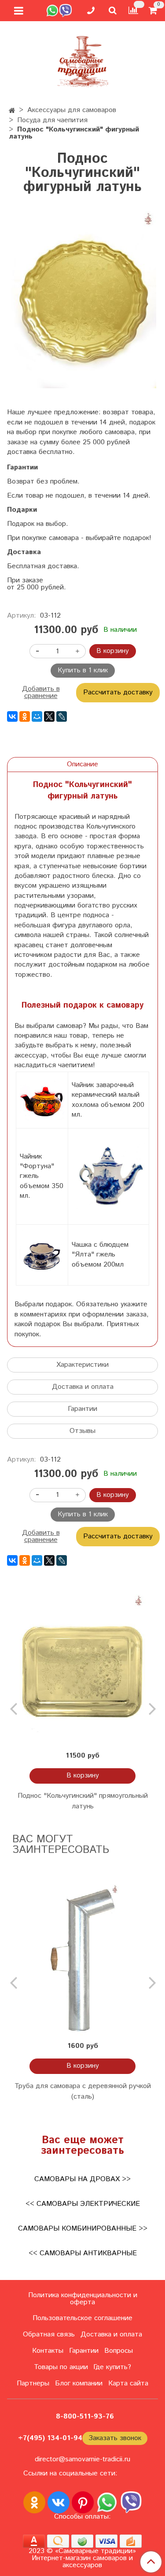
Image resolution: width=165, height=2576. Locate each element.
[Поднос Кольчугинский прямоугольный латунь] (82, 1670)
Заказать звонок (115, 2438)
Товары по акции (61, 2367)
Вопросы (119, 2351)
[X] (49, 716)
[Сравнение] (133, 10)
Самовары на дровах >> (82, 2179)
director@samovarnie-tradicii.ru (82, 2459)
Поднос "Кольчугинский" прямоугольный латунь (83, 1801)
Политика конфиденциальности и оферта (83, 2299)
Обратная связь (49, 2334)
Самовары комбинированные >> (83, 2229)
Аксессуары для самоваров (72, 110)
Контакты (48, 2351)
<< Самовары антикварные (83, 2253)
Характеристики (82, 1365)
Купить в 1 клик (83, 670)
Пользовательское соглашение (82, 2318)
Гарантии (82, 1409)
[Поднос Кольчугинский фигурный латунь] (82, 300)
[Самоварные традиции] (83, 60)
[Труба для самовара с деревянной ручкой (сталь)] (82, 1960)
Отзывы (82, 1431)
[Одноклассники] (25, 716)
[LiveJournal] (62, 716)
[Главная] (12, 111)
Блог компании (79, 2383)
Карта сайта (128, 2383)
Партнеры (33, 2383)
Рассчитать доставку (118, 692)
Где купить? (112, 2367)
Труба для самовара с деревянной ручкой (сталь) (83, 2091)
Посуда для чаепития (52, 120)
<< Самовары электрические (83, 2204)
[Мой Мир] (37, 716)
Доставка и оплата (83, 1387)
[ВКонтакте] (12, 716)
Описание (82, 764)
